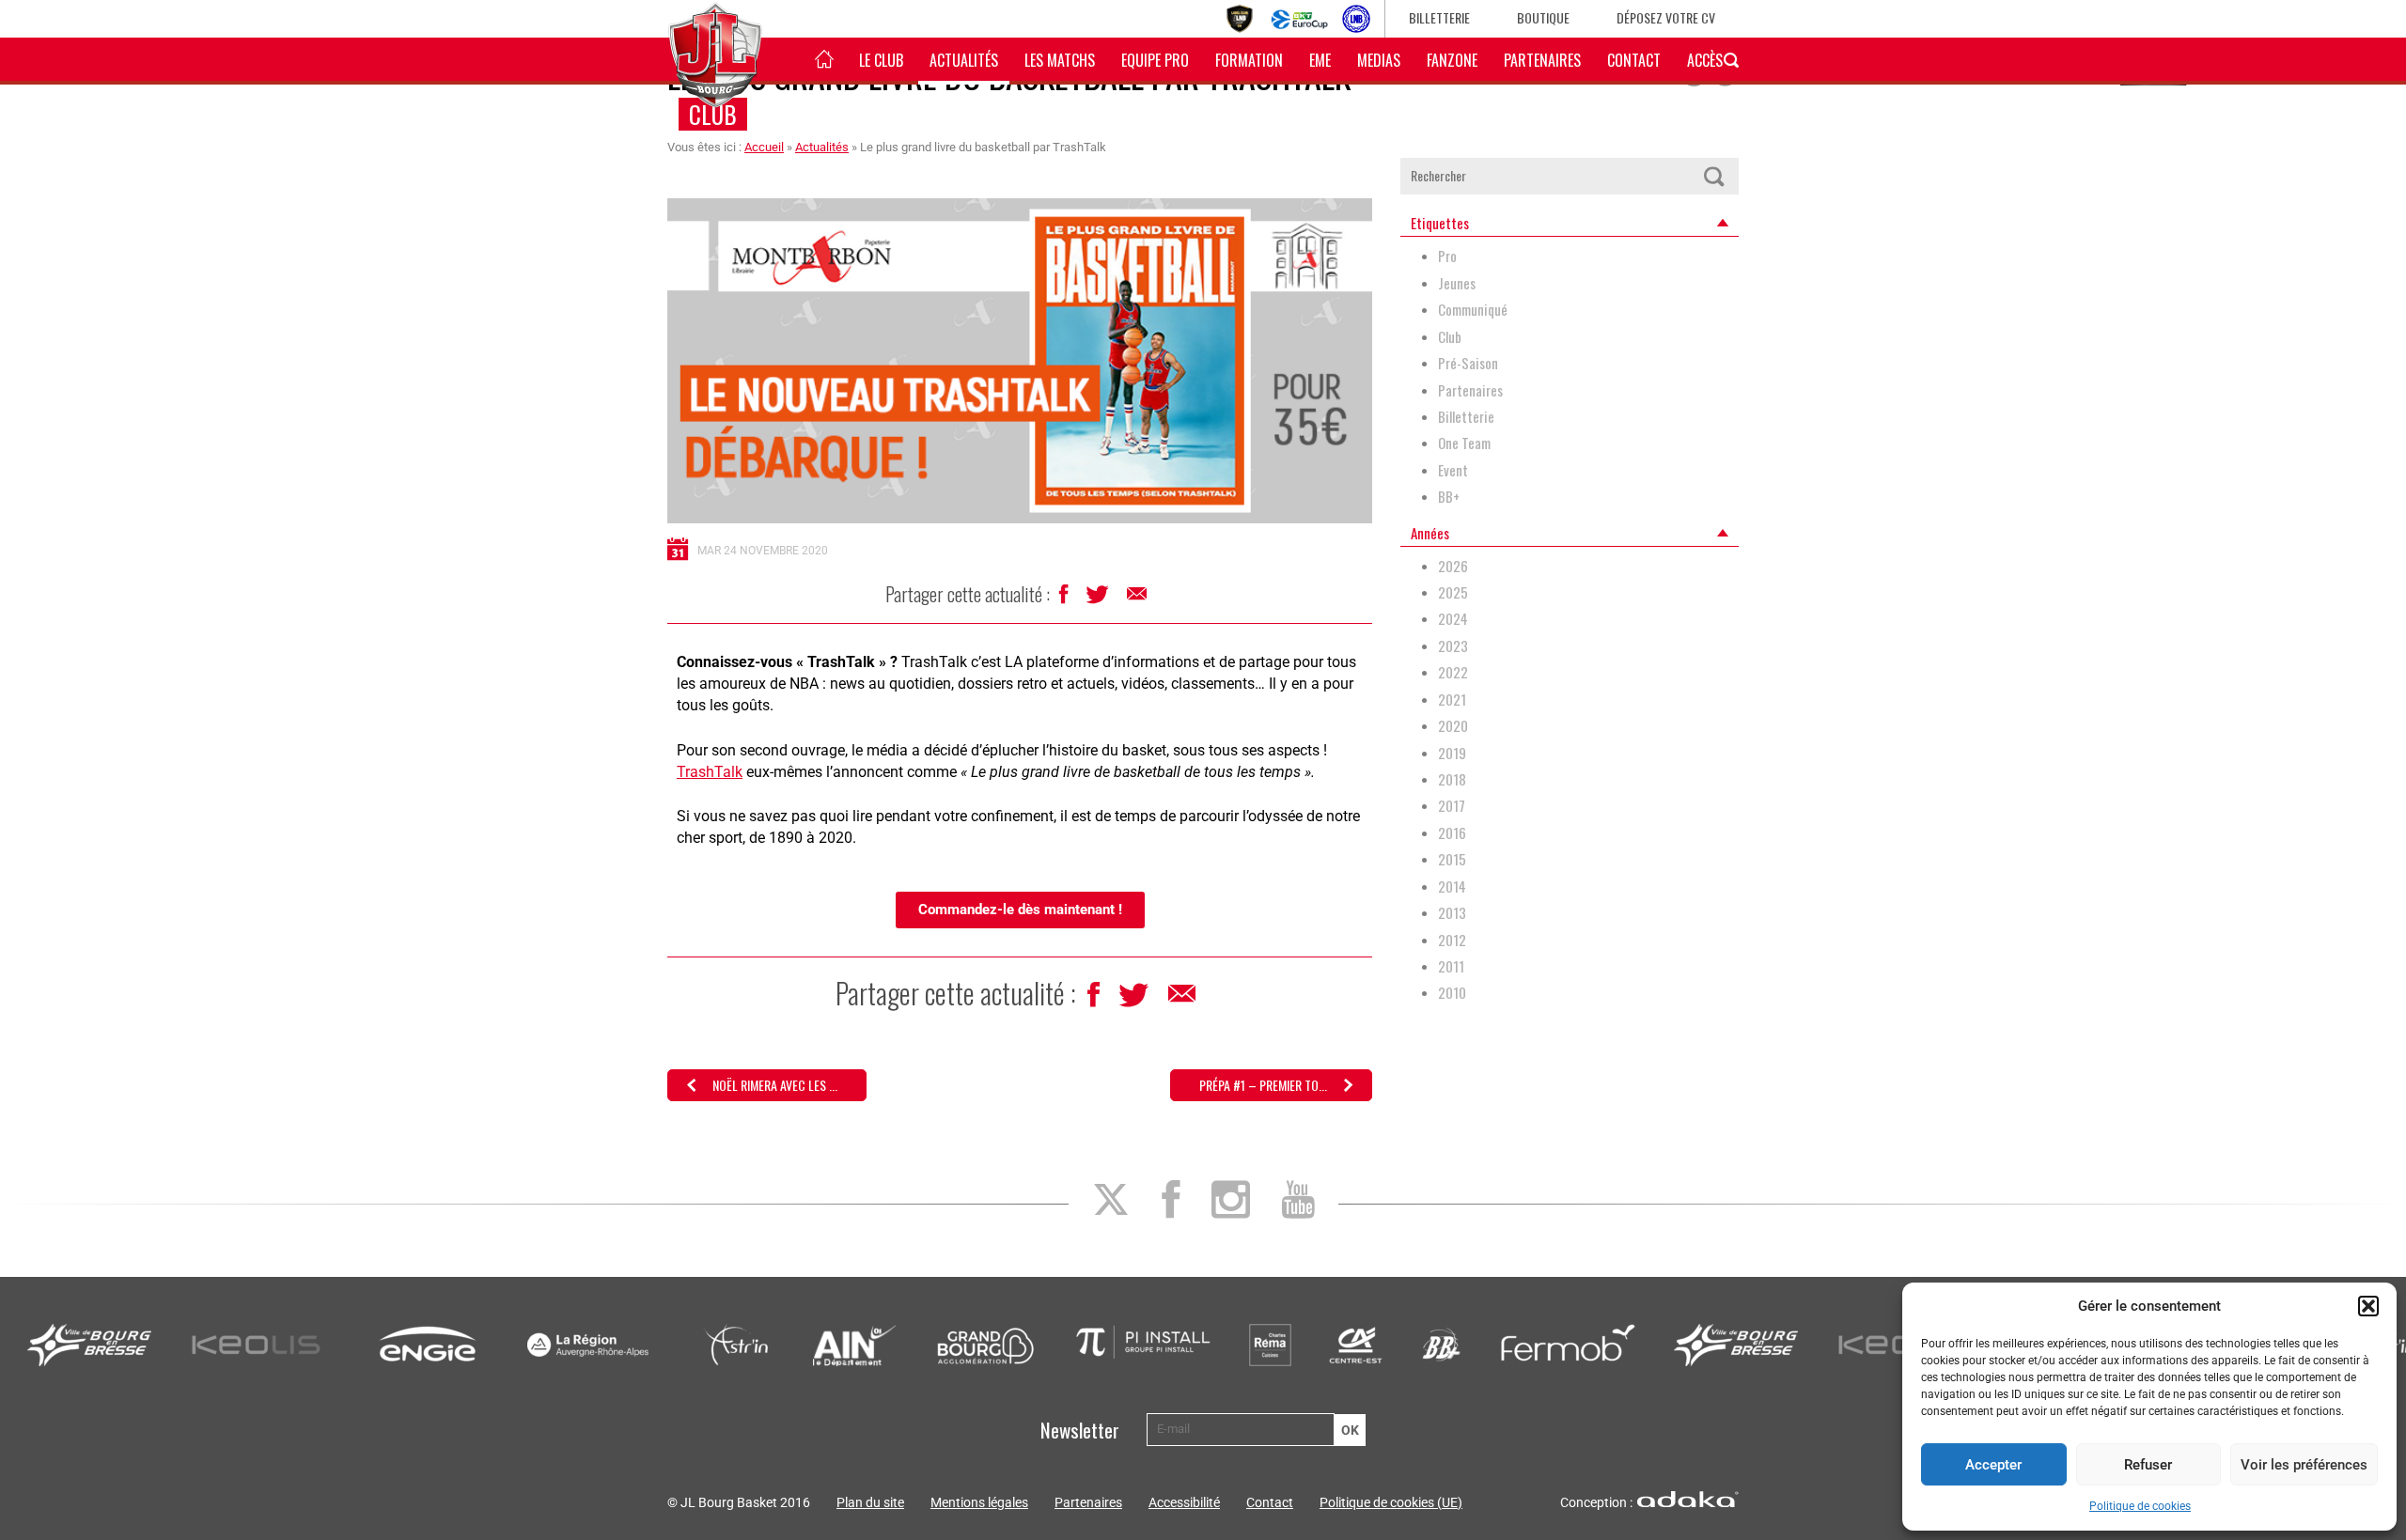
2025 (1453, 592)
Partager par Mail (1138, 599)
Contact (1634, 60)
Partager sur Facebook (1065, 599)
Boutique (1543, 17)
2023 (1453, 646)
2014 (1452, 887)
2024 (1453, 619)
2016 (1452, 833)
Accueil (764, 147)
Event (1453, 470)
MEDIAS (1379, 60)
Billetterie (1439, 17)
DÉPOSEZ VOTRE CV (1666, 17)
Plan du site (870, 1502)
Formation (1249, 60)
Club (713, 114)
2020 (1453, 726)
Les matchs (1060, 60)
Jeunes (1457, 283)
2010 (1452, 993)
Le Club (881, 60)
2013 (1452, 913)
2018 (1452, 779)
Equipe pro (1155, 60)
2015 (1452, 859)
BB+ (1449, 497)
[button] (2368, 1306)
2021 (1452, 700)
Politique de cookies (2140, 1506)
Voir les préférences (2304, 1465)
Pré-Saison (1468, 363)
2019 (1452, 753)
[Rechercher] (1713, 176)
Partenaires (1542, 60)
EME (1320, 60)
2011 (1451, 966)
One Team (1464, 443)
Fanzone (1452, 60)
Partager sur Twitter (1099, 599)
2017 (1452, 806)
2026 (1453, 566)
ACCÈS (1705, 60)
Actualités (964, 60)
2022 (1453, 672)
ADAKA (1688, 1499)
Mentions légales (979, 1502)
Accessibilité (1184, 1502)
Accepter (1993, 1465)
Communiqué (1473, 310)
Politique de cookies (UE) (1391, 1502)
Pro (1447, 256)
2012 (1452, 940)
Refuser (2148, 1465)
